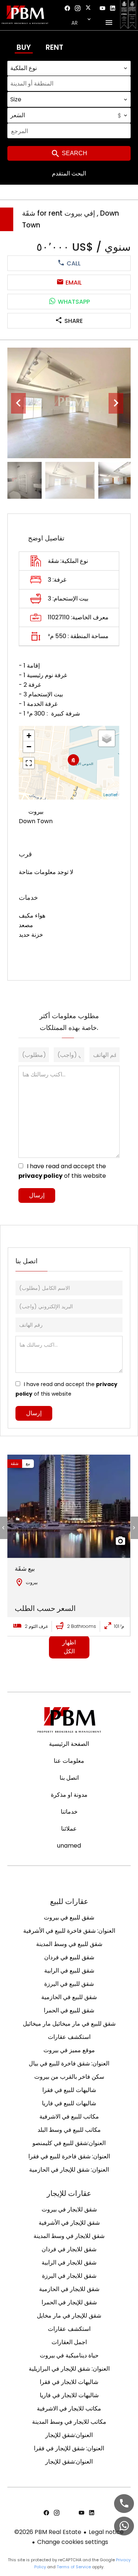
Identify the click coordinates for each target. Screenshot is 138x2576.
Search (74, 153)
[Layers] (107, 738)
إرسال (37, 1195)
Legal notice (106, 2532)
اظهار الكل (69, 1647)
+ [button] (29, 736)
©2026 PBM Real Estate (48, 2532)
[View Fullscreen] (29, 763)
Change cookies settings (73, 2542)
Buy (24, 47)
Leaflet (110, 795)
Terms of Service (74, 2567)
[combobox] (69, 68)
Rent (54, 47)
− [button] (29, 747)
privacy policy (40, 1176)
